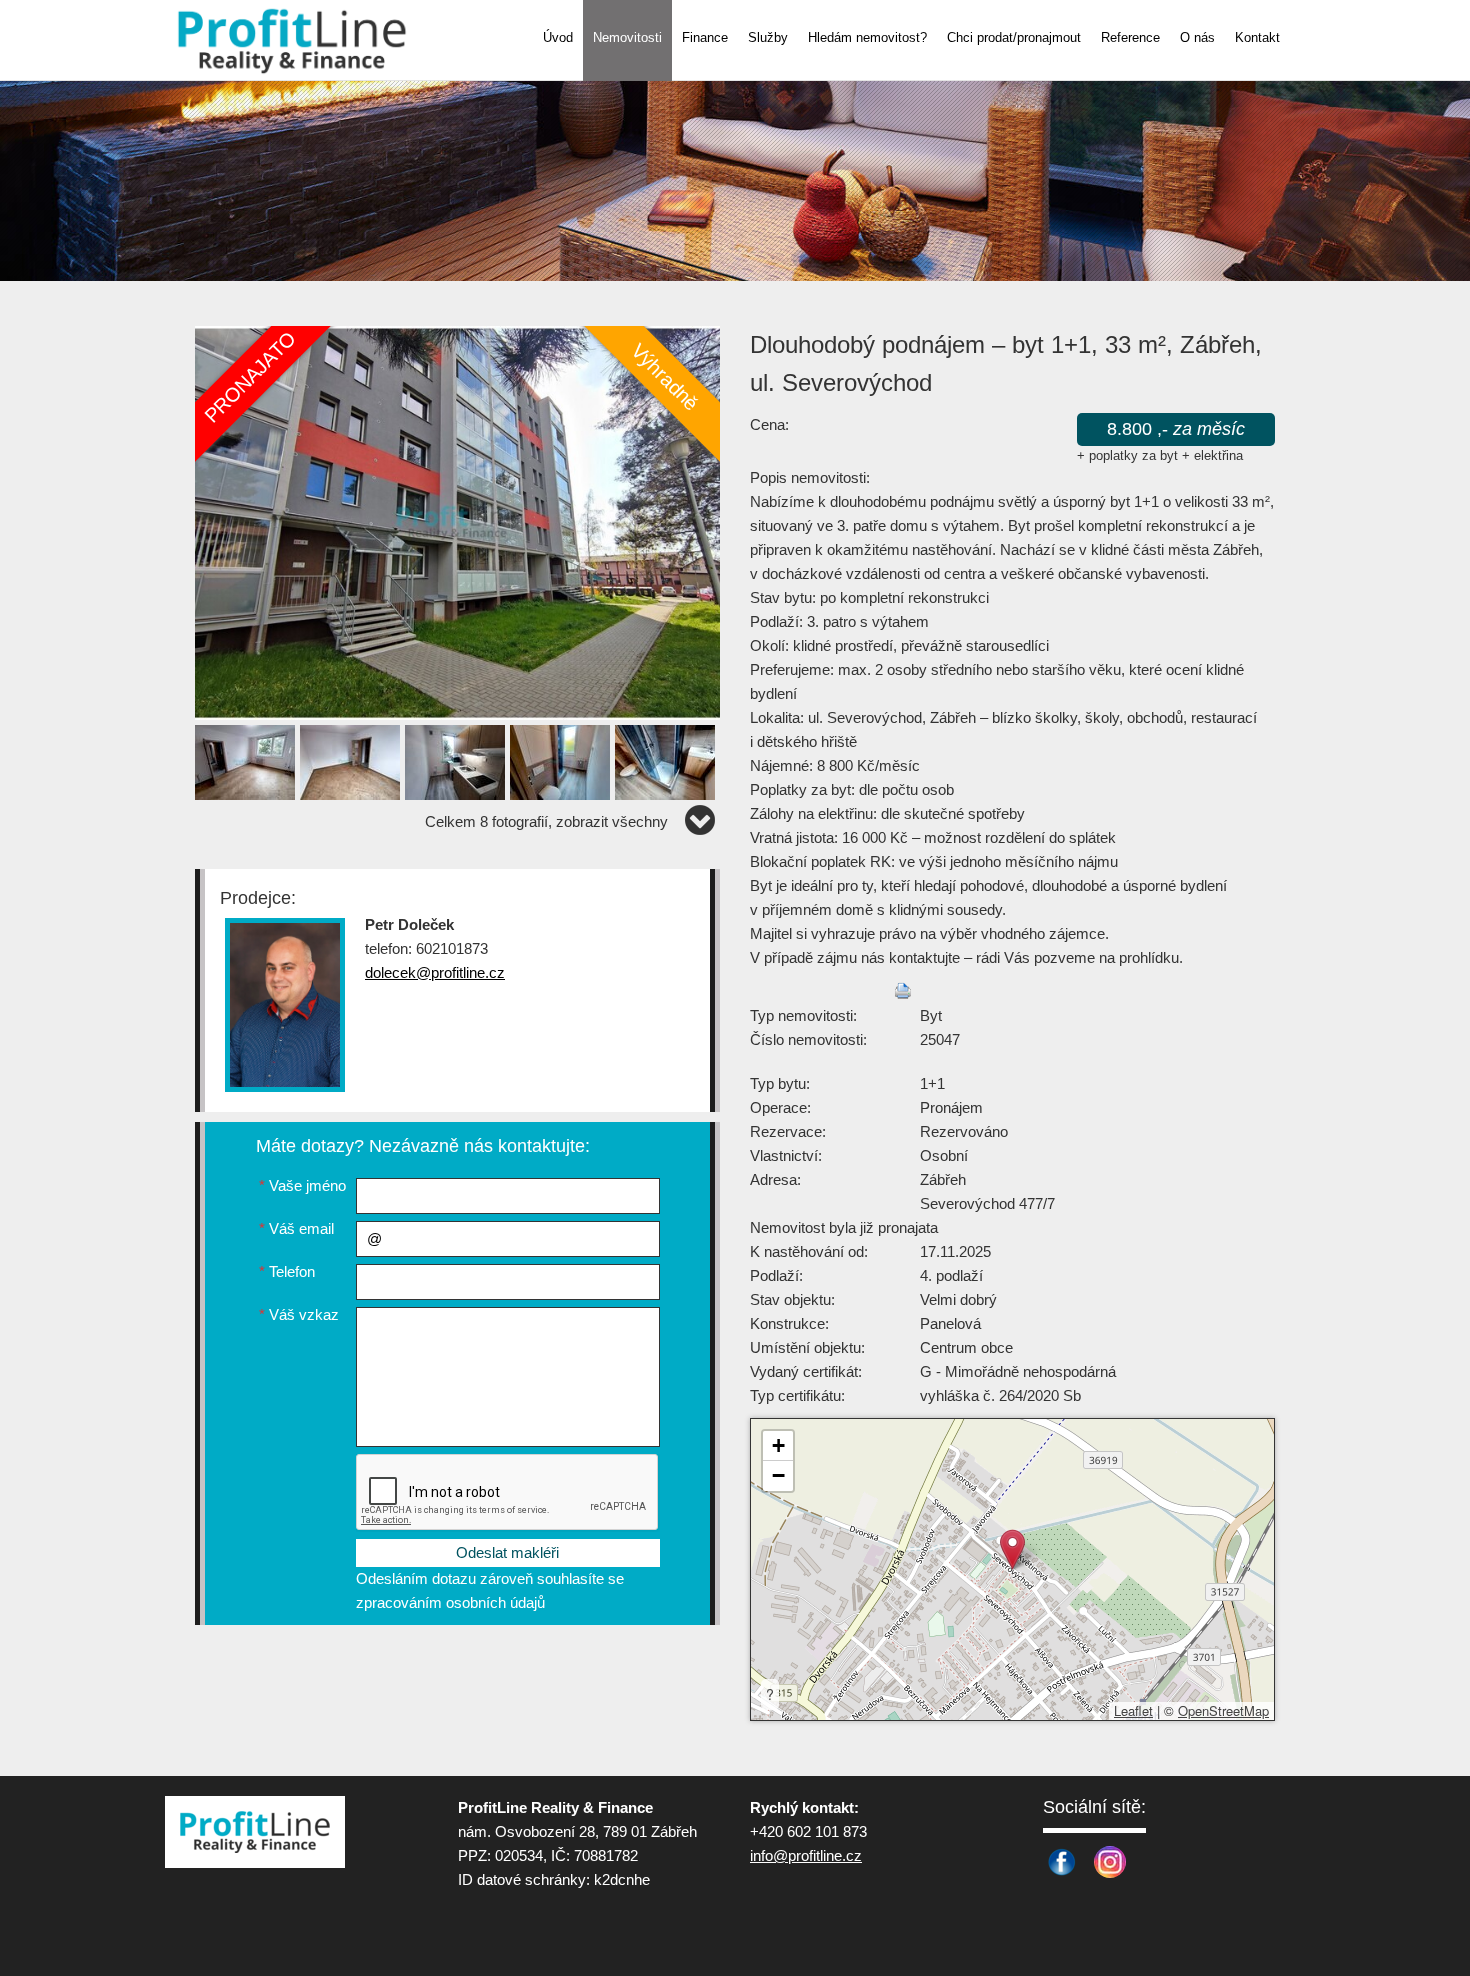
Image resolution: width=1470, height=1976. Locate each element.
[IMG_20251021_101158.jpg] (352, 758)
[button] (1012, 1549)
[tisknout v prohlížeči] (903, 991)
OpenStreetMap (1223, 1710)
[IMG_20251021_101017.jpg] (562, 758)
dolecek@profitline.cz (435, 972)
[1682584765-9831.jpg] (457, 521)
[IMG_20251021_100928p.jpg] (457, 758)
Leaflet (1133, 1710)
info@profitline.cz (806, 1855)
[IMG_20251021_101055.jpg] (667, 758)
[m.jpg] (247, 758)
